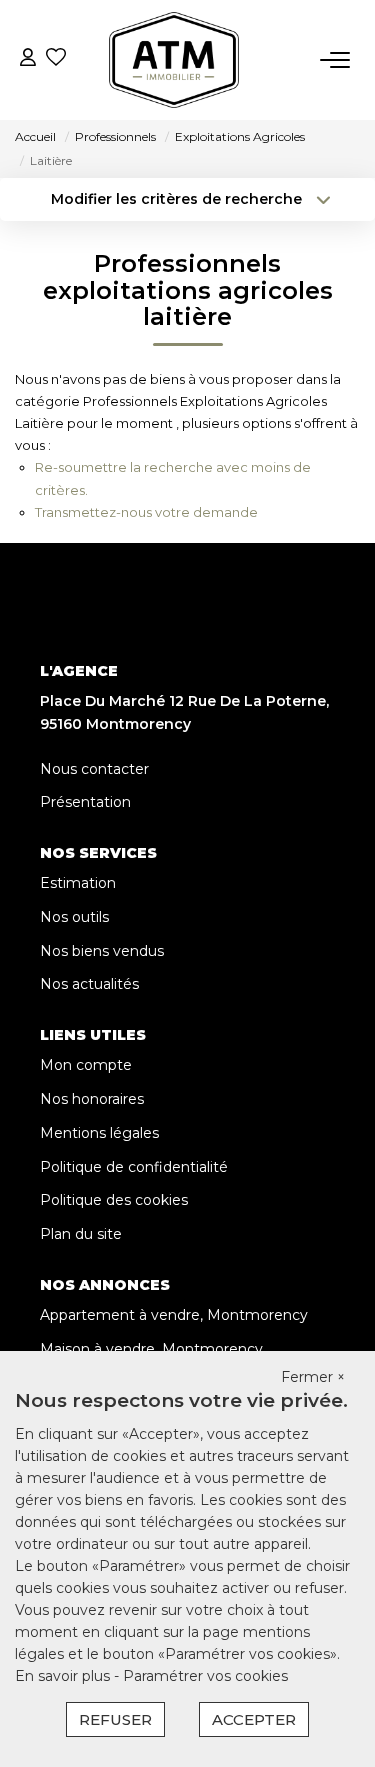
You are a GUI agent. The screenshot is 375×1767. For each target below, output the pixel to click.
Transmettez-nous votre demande (146, 512)
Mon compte (86, 1065)
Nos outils (74, 917)
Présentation (85, 802)
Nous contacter (94, 769)
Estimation (78, 883)
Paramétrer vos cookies (205, 1676)
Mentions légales (99, 1133)
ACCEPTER (254, 1719)
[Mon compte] (28, 59)
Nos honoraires (92, 1099)
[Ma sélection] (56, 59)
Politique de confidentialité (134, 1167)
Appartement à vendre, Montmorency (174, 1315)
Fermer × (313, 1377)
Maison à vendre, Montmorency (151, 1349)
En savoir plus (64, 1676)
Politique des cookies (114, 1200)
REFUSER (115, 1719)
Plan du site (81, 1234)
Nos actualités (89, 984)
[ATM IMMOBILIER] (174, 60)
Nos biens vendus (102, 951)
